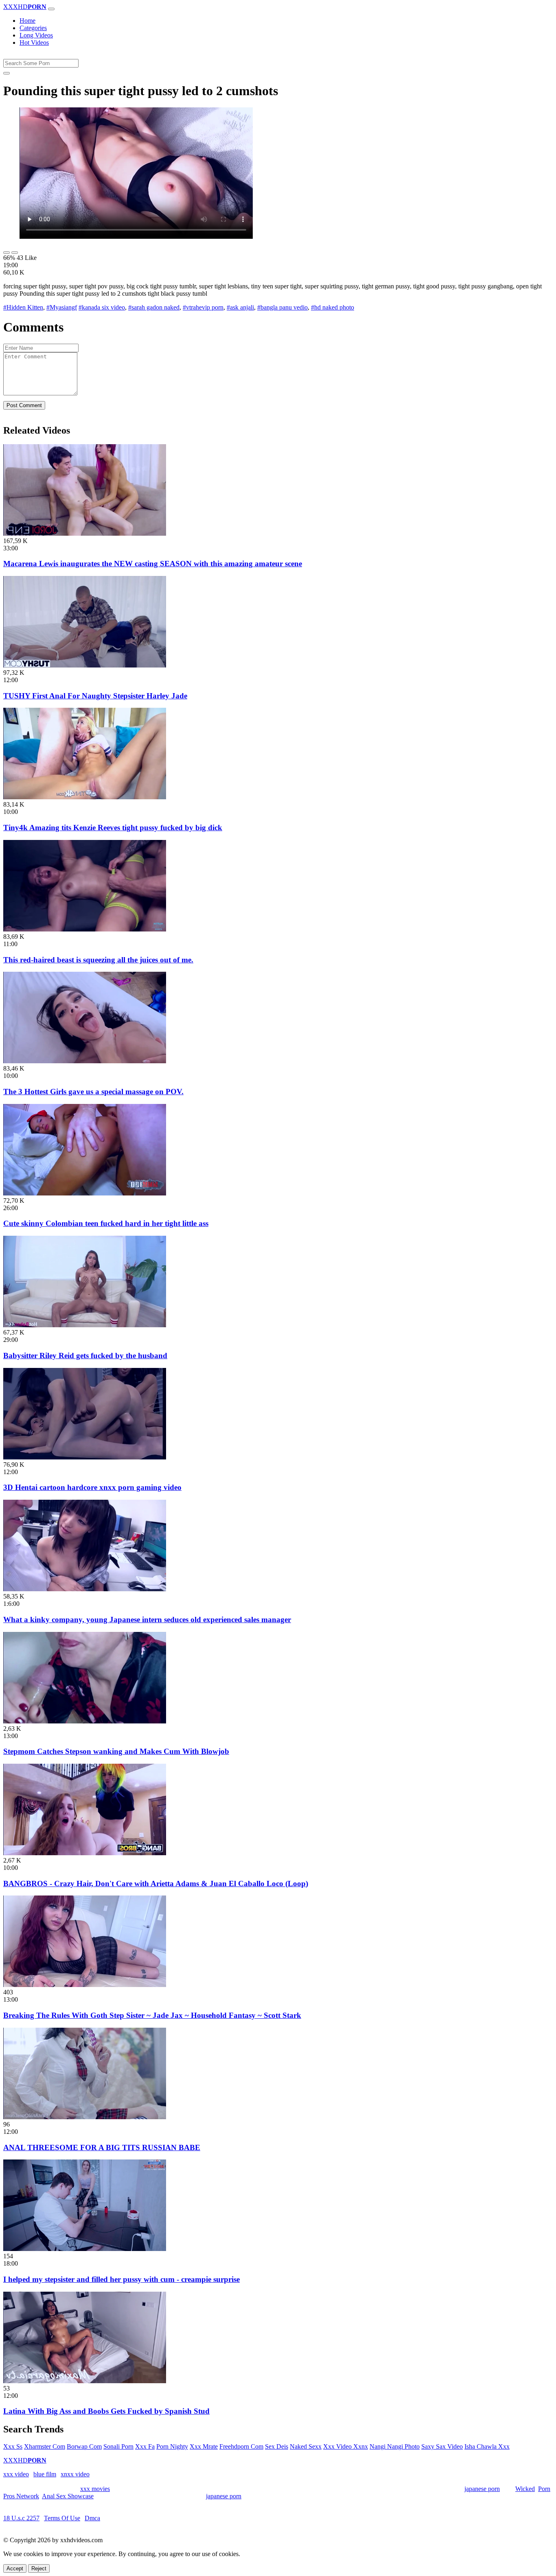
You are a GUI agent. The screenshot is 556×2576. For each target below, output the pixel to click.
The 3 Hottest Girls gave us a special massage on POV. (93, 1092)
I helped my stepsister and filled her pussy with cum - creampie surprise (121, 2279)
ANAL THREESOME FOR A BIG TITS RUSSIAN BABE (102, 2147)
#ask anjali (240, 307)
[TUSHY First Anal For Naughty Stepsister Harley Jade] (85, 665)
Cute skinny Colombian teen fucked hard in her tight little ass (106, 1223)
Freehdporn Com (241, 2446)
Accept (15, 2568)
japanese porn (482, 2489)
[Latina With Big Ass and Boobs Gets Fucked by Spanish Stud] (85, 2381)
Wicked (525, 2489)
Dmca (92, 2518)
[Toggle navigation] (51, 9)
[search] (7, 73)
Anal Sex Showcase (68, 2496)
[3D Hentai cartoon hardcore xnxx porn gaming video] (85, 1457)
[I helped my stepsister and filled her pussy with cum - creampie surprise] (85, 2249)
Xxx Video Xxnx (346, 2446)
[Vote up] (7, 253)
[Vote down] (15, 253)
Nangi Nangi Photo (395, 2446)
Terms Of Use (62, 2518)
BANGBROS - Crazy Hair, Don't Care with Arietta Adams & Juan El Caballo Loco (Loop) (156, 1883)
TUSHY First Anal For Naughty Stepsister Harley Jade (95, 696)
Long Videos (36, 35)
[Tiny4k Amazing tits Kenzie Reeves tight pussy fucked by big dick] (85, 797)
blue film (45, 2474)
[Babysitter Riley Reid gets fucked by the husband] (85, 1325)
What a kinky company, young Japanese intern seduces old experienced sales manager (147, 1620)
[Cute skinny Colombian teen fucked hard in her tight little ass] (85, 1193)
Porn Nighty (172, 2446)
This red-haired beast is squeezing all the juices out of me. (98, 960)
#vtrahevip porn (203, 307)
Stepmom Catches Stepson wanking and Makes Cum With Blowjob (116, 1751)
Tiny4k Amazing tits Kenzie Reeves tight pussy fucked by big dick (113, 828)
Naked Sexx (306, 2446)
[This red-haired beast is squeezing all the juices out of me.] (85, 929)
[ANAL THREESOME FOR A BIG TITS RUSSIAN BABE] (85, 2117)
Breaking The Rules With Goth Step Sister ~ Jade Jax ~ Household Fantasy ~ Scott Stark (152, 2015)
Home (27, 21)
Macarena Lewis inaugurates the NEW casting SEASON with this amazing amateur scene (153, 564)
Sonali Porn (118, 2446)
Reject (39, 2568)
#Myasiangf (62, 307)
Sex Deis (277, 2446)
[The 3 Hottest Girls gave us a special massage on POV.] (85, 1061)
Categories (33, 28)
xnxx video (75, 2474)
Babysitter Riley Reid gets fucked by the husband (85, 1356)
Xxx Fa (145, 2446)
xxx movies (95, 2489)
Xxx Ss (13, 2446)
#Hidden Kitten (23, 307)
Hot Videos (34, 43)
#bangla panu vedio (282, 307)
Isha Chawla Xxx (487, 2446)
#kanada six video (102, 307)
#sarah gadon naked (154, 307)
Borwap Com (84, 2446)
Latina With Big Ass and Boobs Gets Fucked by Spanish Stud (106, 2411)
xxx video (16, 2474)
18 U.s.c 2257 (21, 2518)
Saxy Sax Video (442, 2446)
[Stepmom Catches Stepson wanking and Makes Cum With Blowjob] (85, 1721)
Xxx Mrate (204, 2446)
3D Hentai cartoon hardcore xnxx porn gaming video (92, 1487)
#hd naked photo (333, 307)
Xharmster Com (45, 2446)
